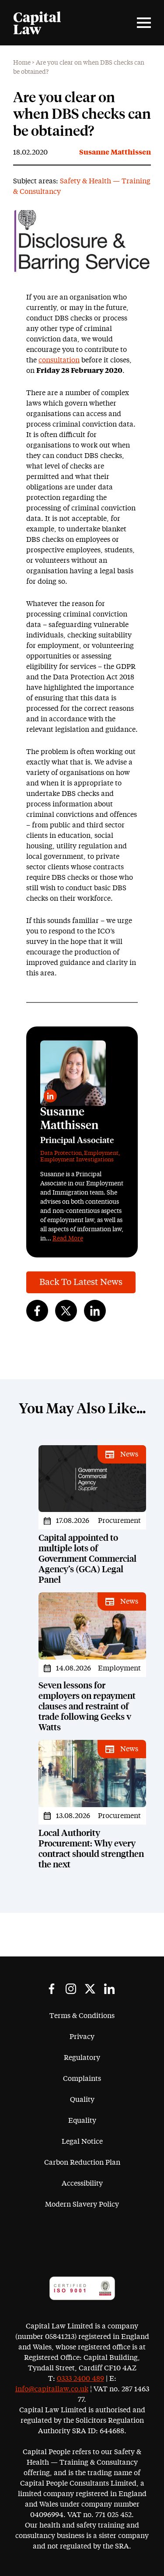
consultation (59, 360)
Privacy (82, 2037)
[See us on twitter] (90, 1989)
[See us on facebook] (52, 1989)
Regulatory (82, 2058)
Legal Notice (82, 2142)
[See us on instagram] (71, 1989)
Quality (82, 2100)
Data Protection (61, 1153)
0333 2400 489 (80, 2379)
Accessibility (82, 2183)
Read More (68, 1239)
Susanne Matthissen (115, 152)
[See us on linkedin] (109, 1989)
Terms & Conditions (82, 2016)
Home (22, 63)
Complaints (82, 2079)
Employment (101, 1153)
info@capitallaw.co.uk (52, 2389)
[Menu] (144, 23)
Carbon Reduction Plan (82, 2163)
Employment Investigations (77, 1160)
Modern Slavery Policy (82, 2204)
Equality (82, 2121)
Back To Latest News (81, 1282)
